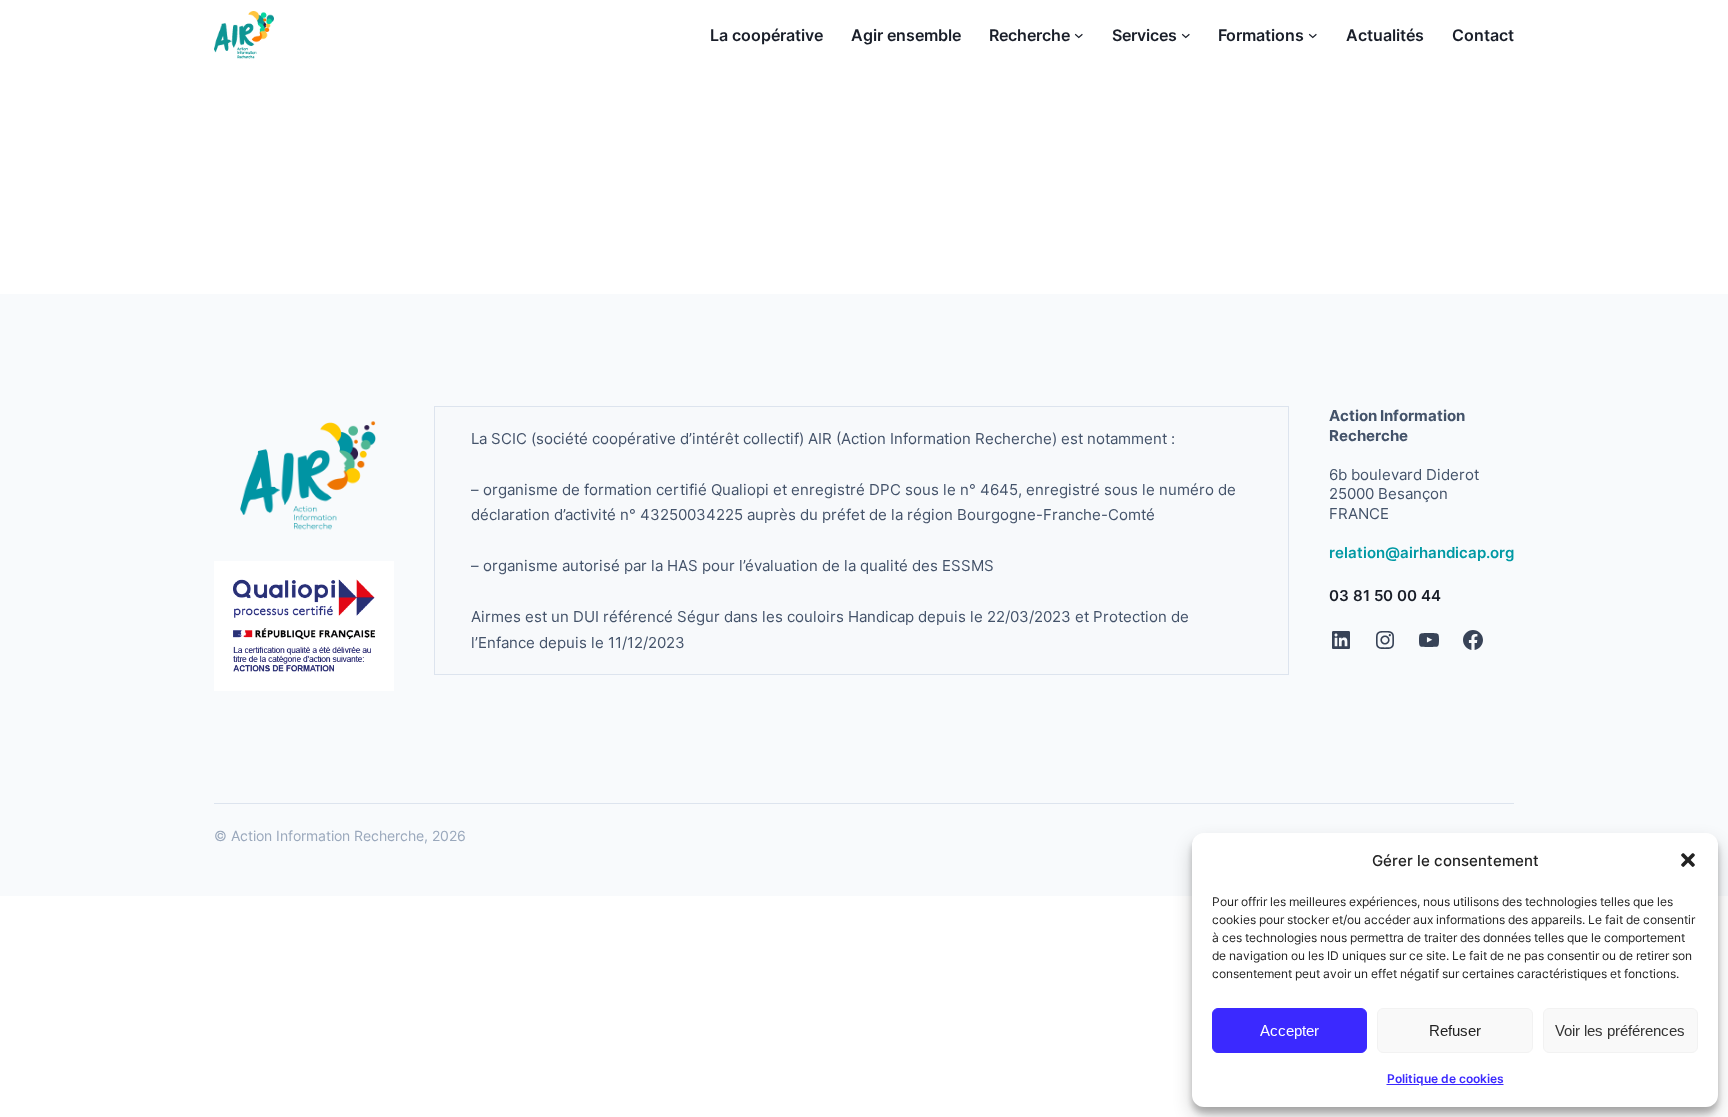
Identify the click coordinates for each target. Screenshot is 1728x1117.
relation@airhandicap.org (1421, 552)
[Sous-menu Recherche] (1079, 35)
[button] (1688, 860)
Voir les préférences (1620, 1030)
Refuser (1455, 1030)
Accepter (1289, 1030)
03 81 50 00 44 (1385, 595)
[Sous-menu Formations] (1313, 35)
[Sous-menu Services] (1186, 35)
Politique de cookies (1445, 1078)
